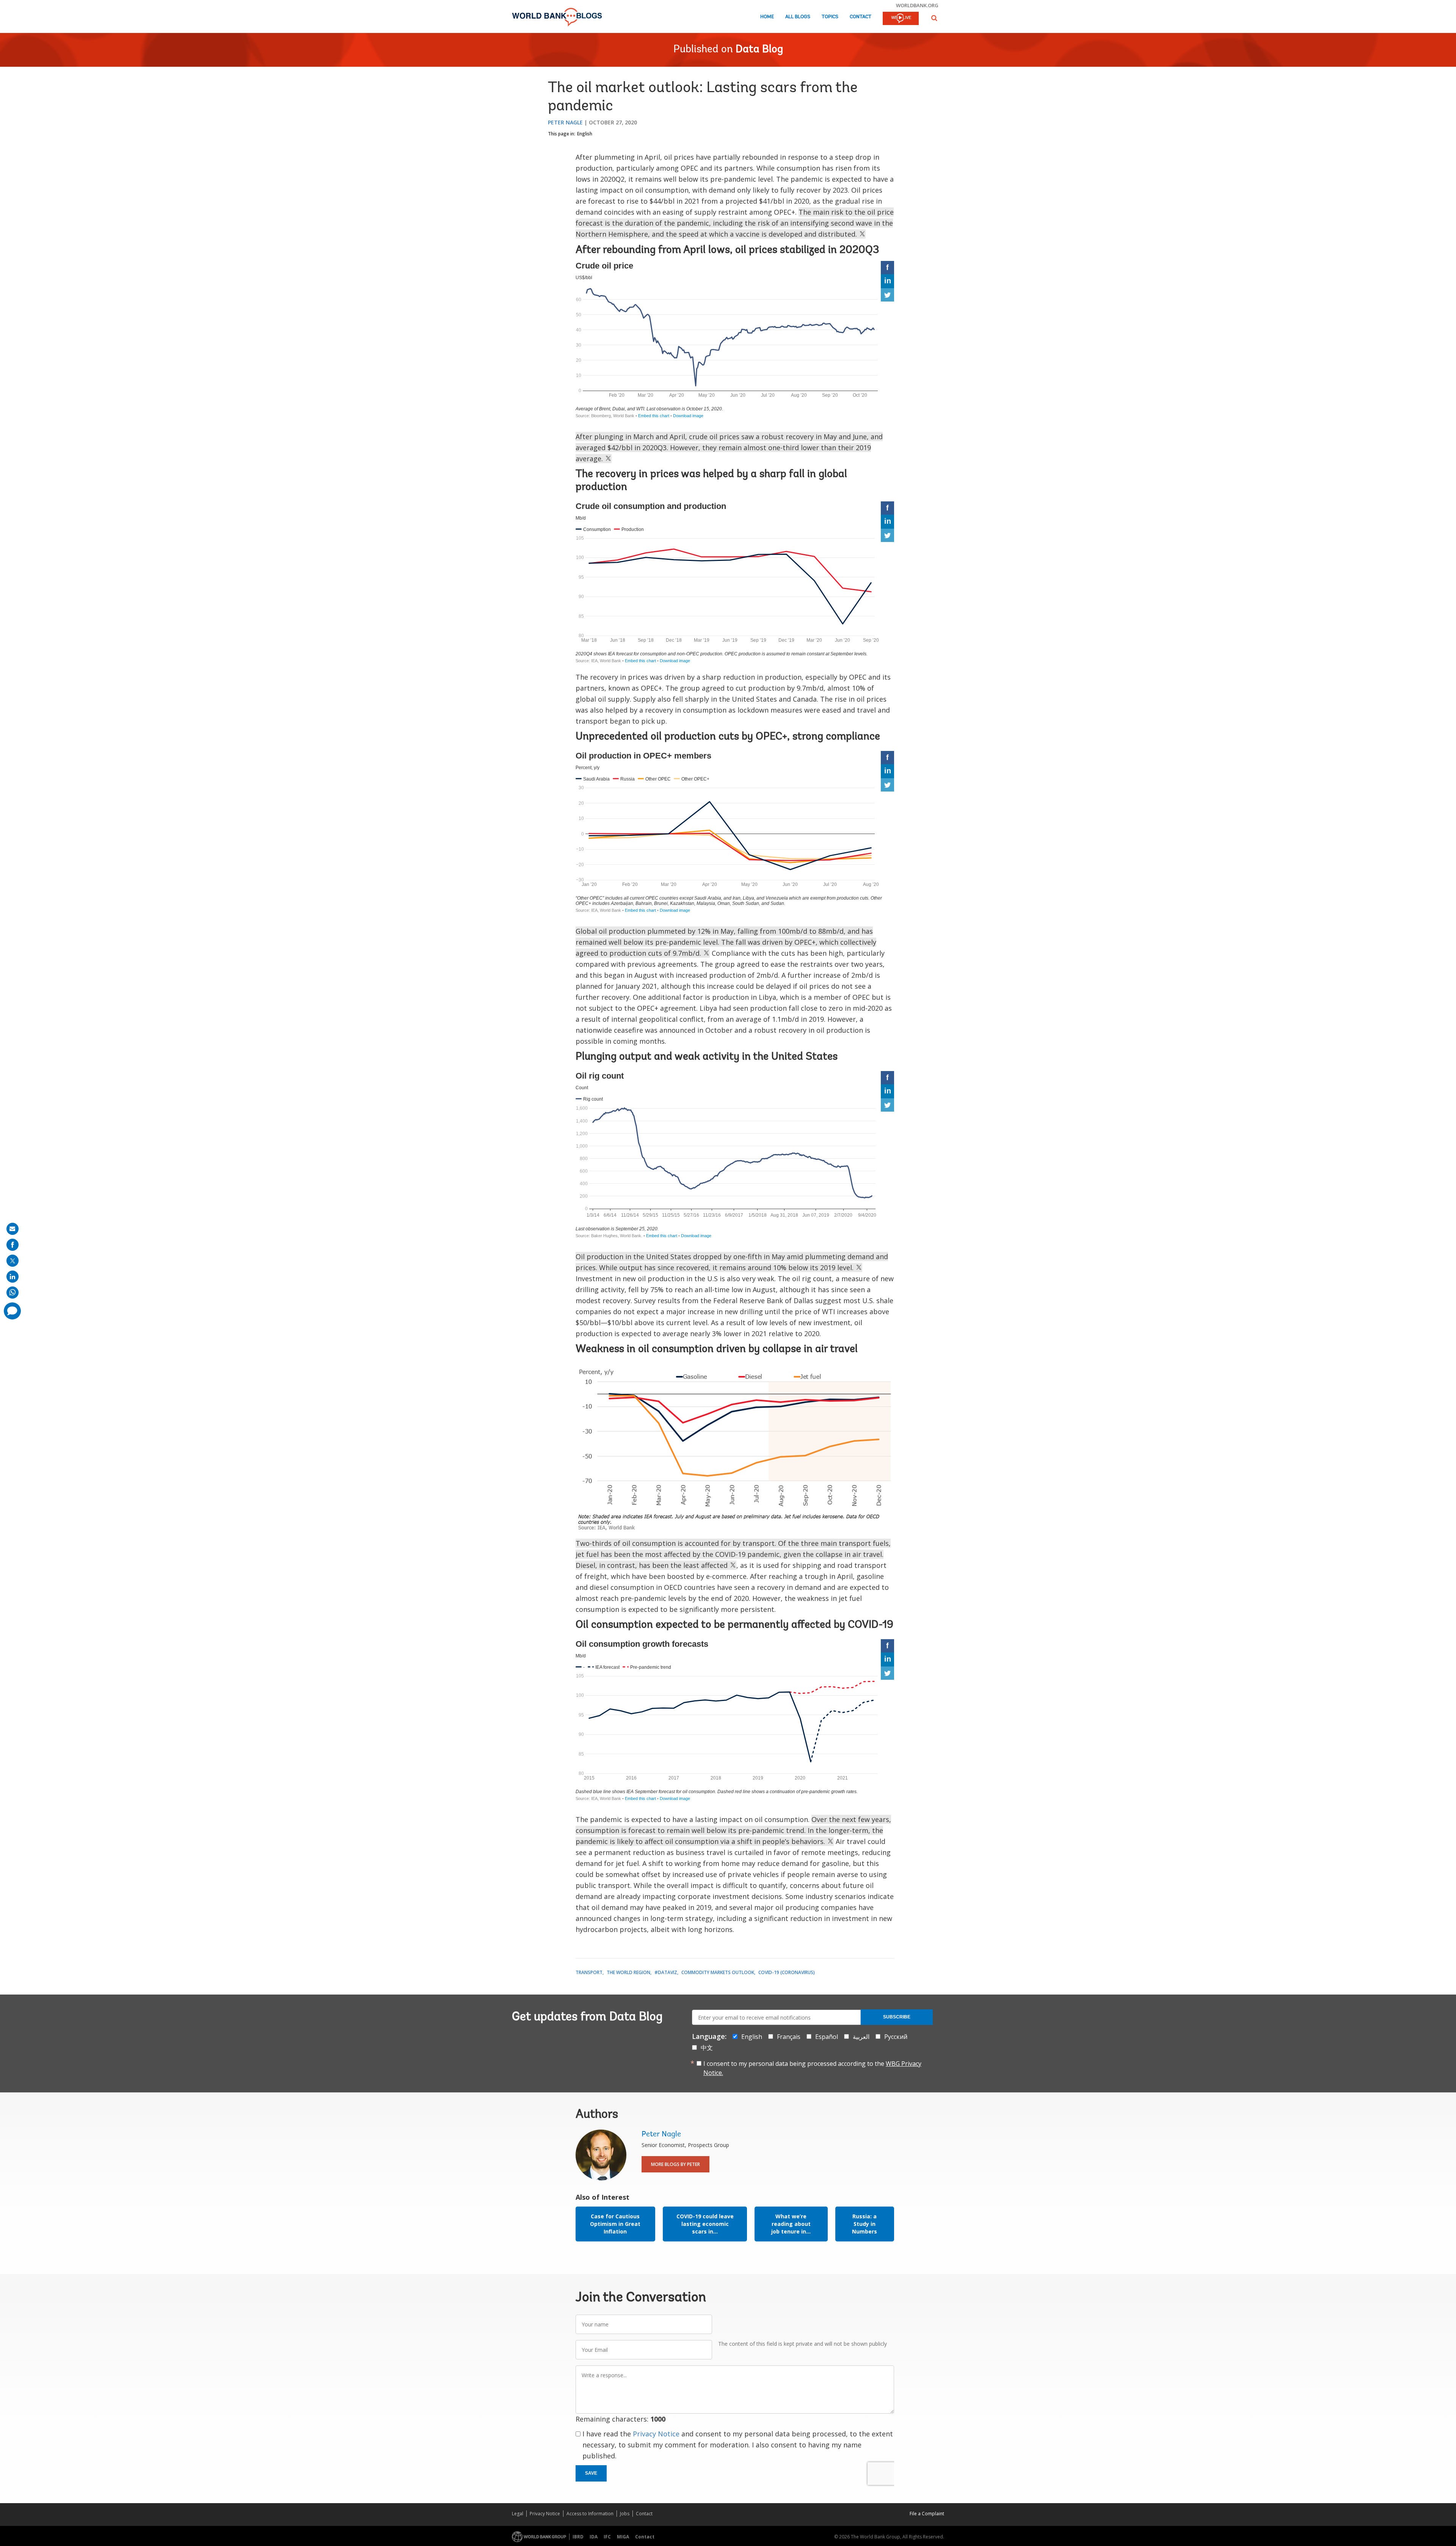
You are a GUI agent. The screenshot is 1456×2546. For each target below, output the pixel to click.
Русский (896, 2037)
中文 (707, 2048)
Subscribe (897, 2017)
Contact (861, 17)
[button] (934, 18)
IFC (607, 2537)
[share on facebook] (13, 1245)
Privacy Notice (656, 2434)
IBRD (578, 2537)
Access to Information (590, 2514)
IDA (594, 2537)
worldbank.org (917, 5)
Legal (518, 2514)
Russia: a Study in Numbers (864, 2224)
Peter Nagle (565, 122)
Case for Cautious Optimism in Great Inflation (615, 2224)
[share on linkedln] (13, 1277)
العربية (861, 2037)
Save (591, 2473)
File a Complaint (927, 2514)
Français (789, 2037)
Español (827, 2037)
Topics (830, 17)
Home (767, 17)
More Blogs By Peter (675, 2164)
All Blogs (798, 17)
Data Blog (759, 50)
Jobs (625, 2514)
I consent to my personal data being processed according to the (812, 2068)
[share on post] (13, 1261)
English (585, 134)
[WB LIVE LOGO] (901, 19)
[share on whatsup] (13, 1293)
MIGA (623, 2537)
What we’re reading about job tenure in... (791, 2224)
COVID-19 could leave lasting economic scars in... (705, 2224)
